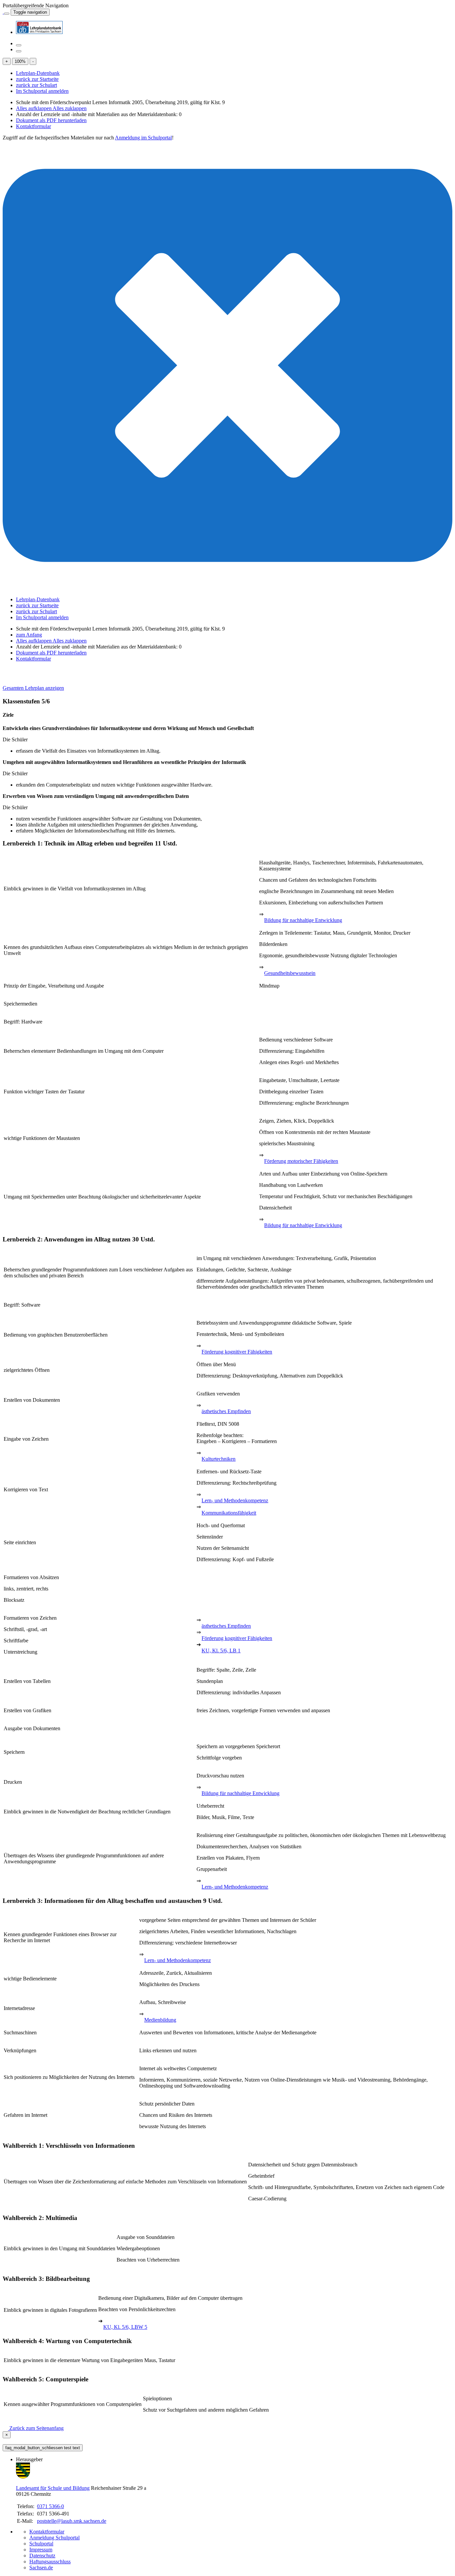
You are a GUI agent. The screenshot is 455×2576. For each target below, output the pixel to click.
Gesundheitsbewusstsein (290, 973)
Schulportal (41, 2544)
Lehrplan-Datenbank (38, 73)
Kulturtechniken (219, 1459)
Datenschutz (42, 2556)
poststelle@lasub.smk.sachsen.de (72, 2521)
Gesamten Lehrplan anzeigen (33, 688)
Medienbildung (160, 2020)
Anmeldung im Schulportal (143, 138)
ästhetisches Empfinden (226, 1411)
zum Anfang (29, 635)
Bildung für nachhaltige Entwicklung (303, 920)
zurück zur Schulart (36, 85)
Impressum (41, 2550)
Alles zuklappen (70, 108)
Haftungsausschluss (50, 2562)
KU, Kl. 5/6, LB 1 (221, 1651)
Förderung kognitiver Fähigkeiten (237, 1352)
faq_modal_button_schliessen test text (43, 2448)
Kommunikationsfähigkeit (229, 1513)
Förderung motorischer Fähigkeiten (301, 1161)
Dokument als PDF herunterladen (51, 120)
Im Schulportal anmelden (42, 91)
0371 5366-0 (50, 2506)
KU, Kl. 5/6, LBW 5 (125, 2327)
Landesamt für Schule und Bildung (53, 2488)
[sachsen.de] (3, 12)
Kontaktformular (33, 126)
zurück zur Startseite (37, 79)
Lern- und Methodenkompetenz (235, 1500)
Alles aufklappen (34, 108)
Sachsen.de (41, 2568)
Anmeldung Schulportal (54, 2538)
